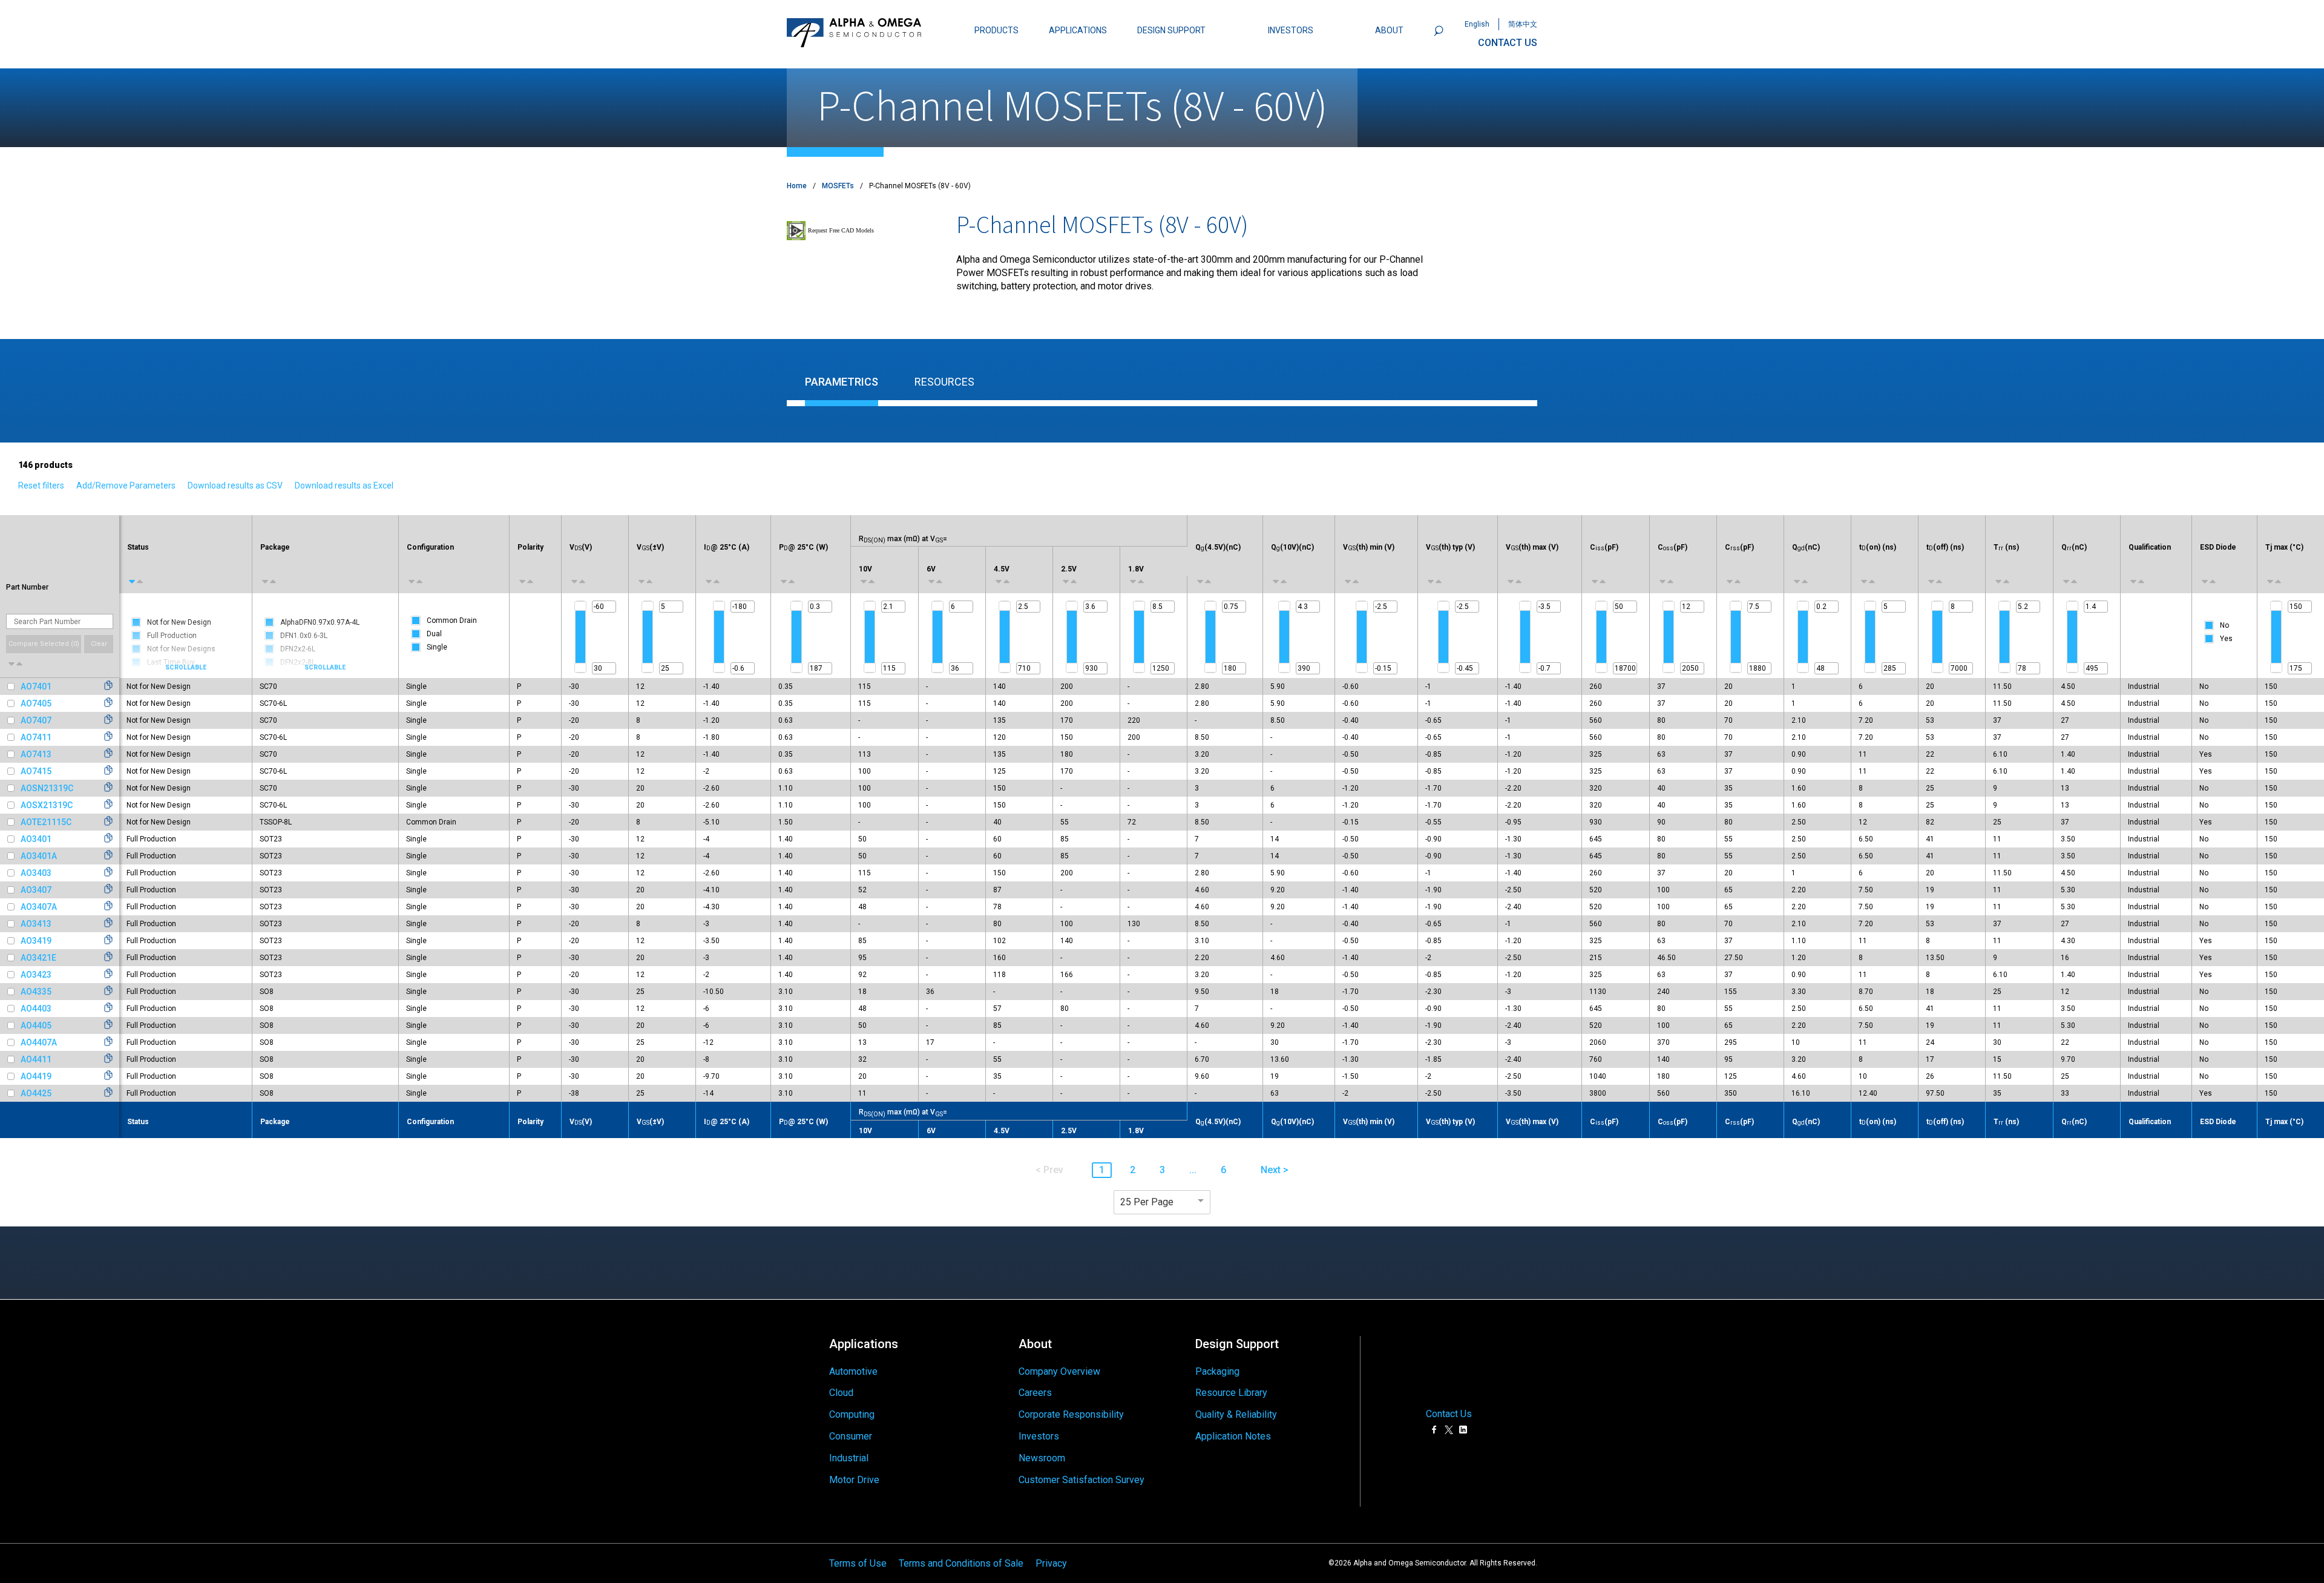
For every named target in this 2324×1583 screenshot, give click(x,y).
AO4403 (36, 1009)
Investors (1039, 1436)
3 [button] (1162, 1170)
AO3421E (38, 958)
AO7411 (36, 737)
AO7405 (36, 703)
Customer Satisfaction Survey (1082, 1480)
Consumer (851, 1436)
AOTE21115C (46, 822)
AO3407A (39, 907)
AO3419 (36, 941)
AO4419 (36, 1076)
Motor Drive (854, 1480)
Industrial (849, 1458)
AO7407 (36, 720)
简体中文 (1523, 24)
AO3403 (36, 873)
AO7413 (36, 754)
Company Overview (1059, 1371)
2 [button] (1133, 1170)
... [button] (1193, 1170)
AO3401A (39, 856)
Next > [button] (1275, 1170)
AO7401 (36, 686)
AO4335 (36, 992)
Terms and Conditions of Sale (961, 1563)
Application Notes (1233, 1436)
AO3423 (36, 975)
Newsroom (1042, 1458)
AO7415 (36, 771)
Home (797, 186)
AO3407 (36, 890)
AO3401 (36, 839)
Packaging (1217, 1371)
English (1477, 24)
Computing (852, 1414)
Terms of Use (858, 1563)
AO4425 (36, 1093)
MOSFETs (838, 186)
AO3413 (36, 924)
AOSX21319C (47, 805)
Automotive (853, 1371)
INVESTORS (1291, 30)
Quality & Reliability (1236, 1414)
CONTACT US (1508, 43)
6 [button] (1223, 1170)
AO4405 (36, 1025)
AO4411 (36, 1059)
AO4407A (39, 1042)
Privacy (1051, 1563)
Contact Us (1449, 1414)
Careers (1035, 1393)
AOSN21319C (47, 788)
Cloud (841, 1393)
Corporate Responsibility (1071, 1414)
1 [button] (1102, 1170)
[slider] (580, 606)
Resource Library (1231, 1393)
